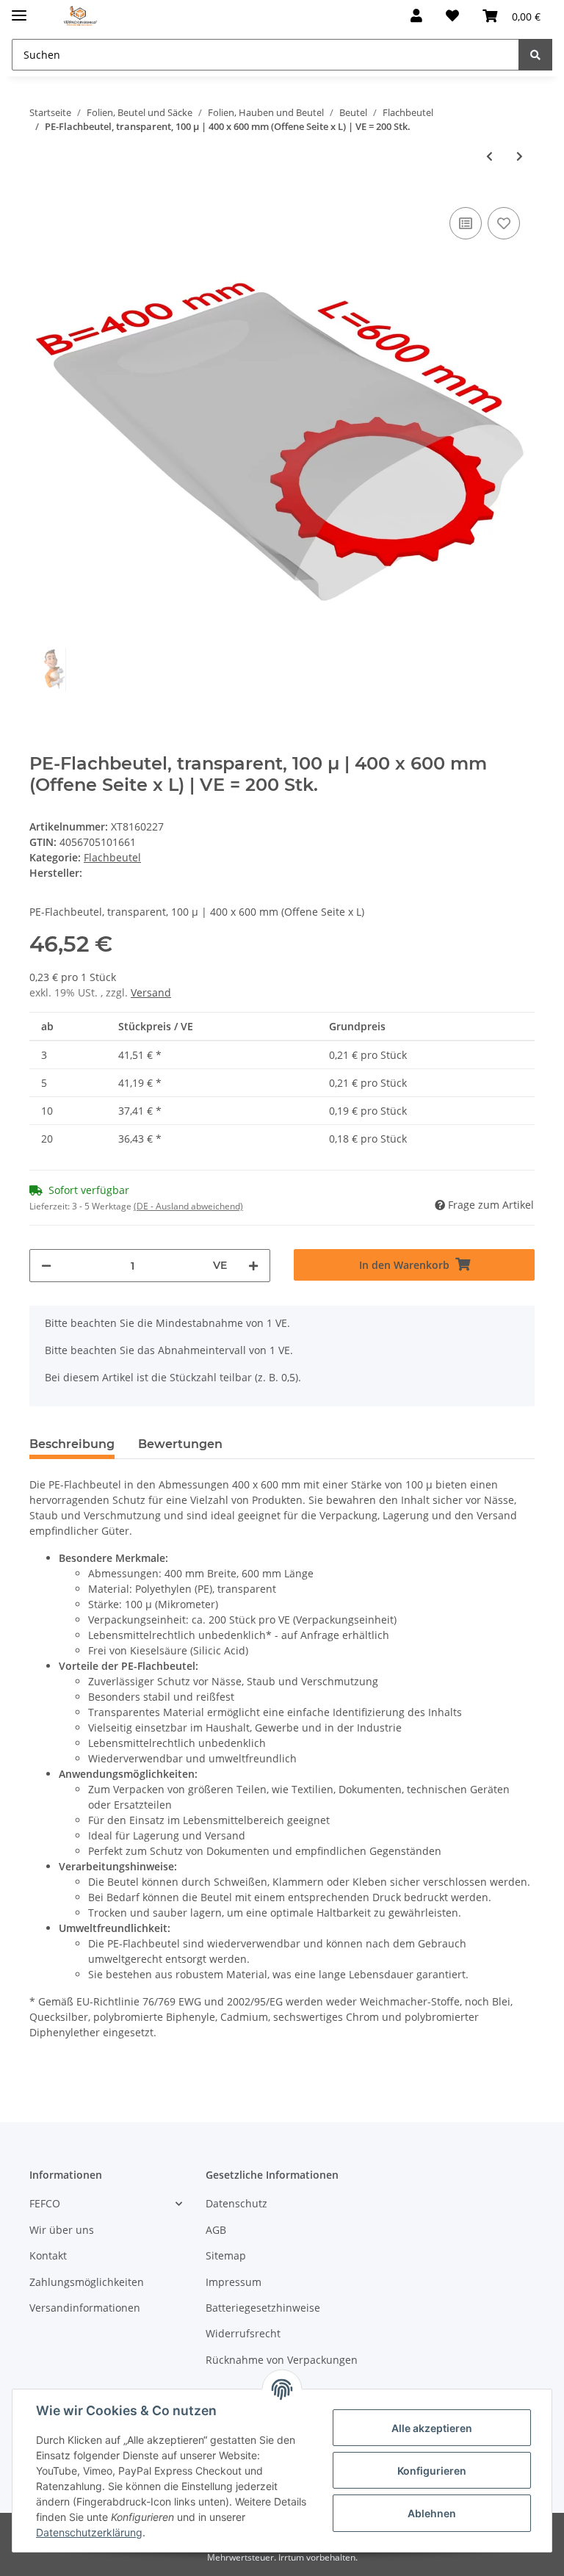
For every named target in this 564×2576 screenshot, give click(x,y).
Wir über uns (62, 2230)
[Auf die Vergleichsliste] (466, 223)
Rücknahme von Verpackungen (282, 2360)
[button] (416, 16)
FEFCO (45, 2203)
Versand (151, 992)
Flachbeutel (112, 857)
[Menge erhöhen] (253, 1266)
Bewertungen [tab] (180, 1444)
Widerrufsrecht (243, 2333)
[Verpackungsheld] (80, 17)
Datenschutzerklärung (89, 2532)
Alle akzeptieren (432, 2428)
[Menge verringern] (46, 1266)
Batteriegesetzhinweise (263, 2308)
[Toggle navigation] (19, 9)
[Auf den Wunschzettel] (504, 223)
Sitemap (226, 2255)
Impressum (234, 2282)
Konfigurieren (432, 2471)
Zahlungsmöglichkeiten (87, 2282)
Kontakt (48, 2255)
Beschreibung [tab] (72, 1444)
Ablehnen (432, 2513)
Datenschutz (236, 2203)
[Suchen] (535, 55)
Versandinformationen (85, 2308)
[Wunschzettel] (452, 16)
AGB (216, 2230)
